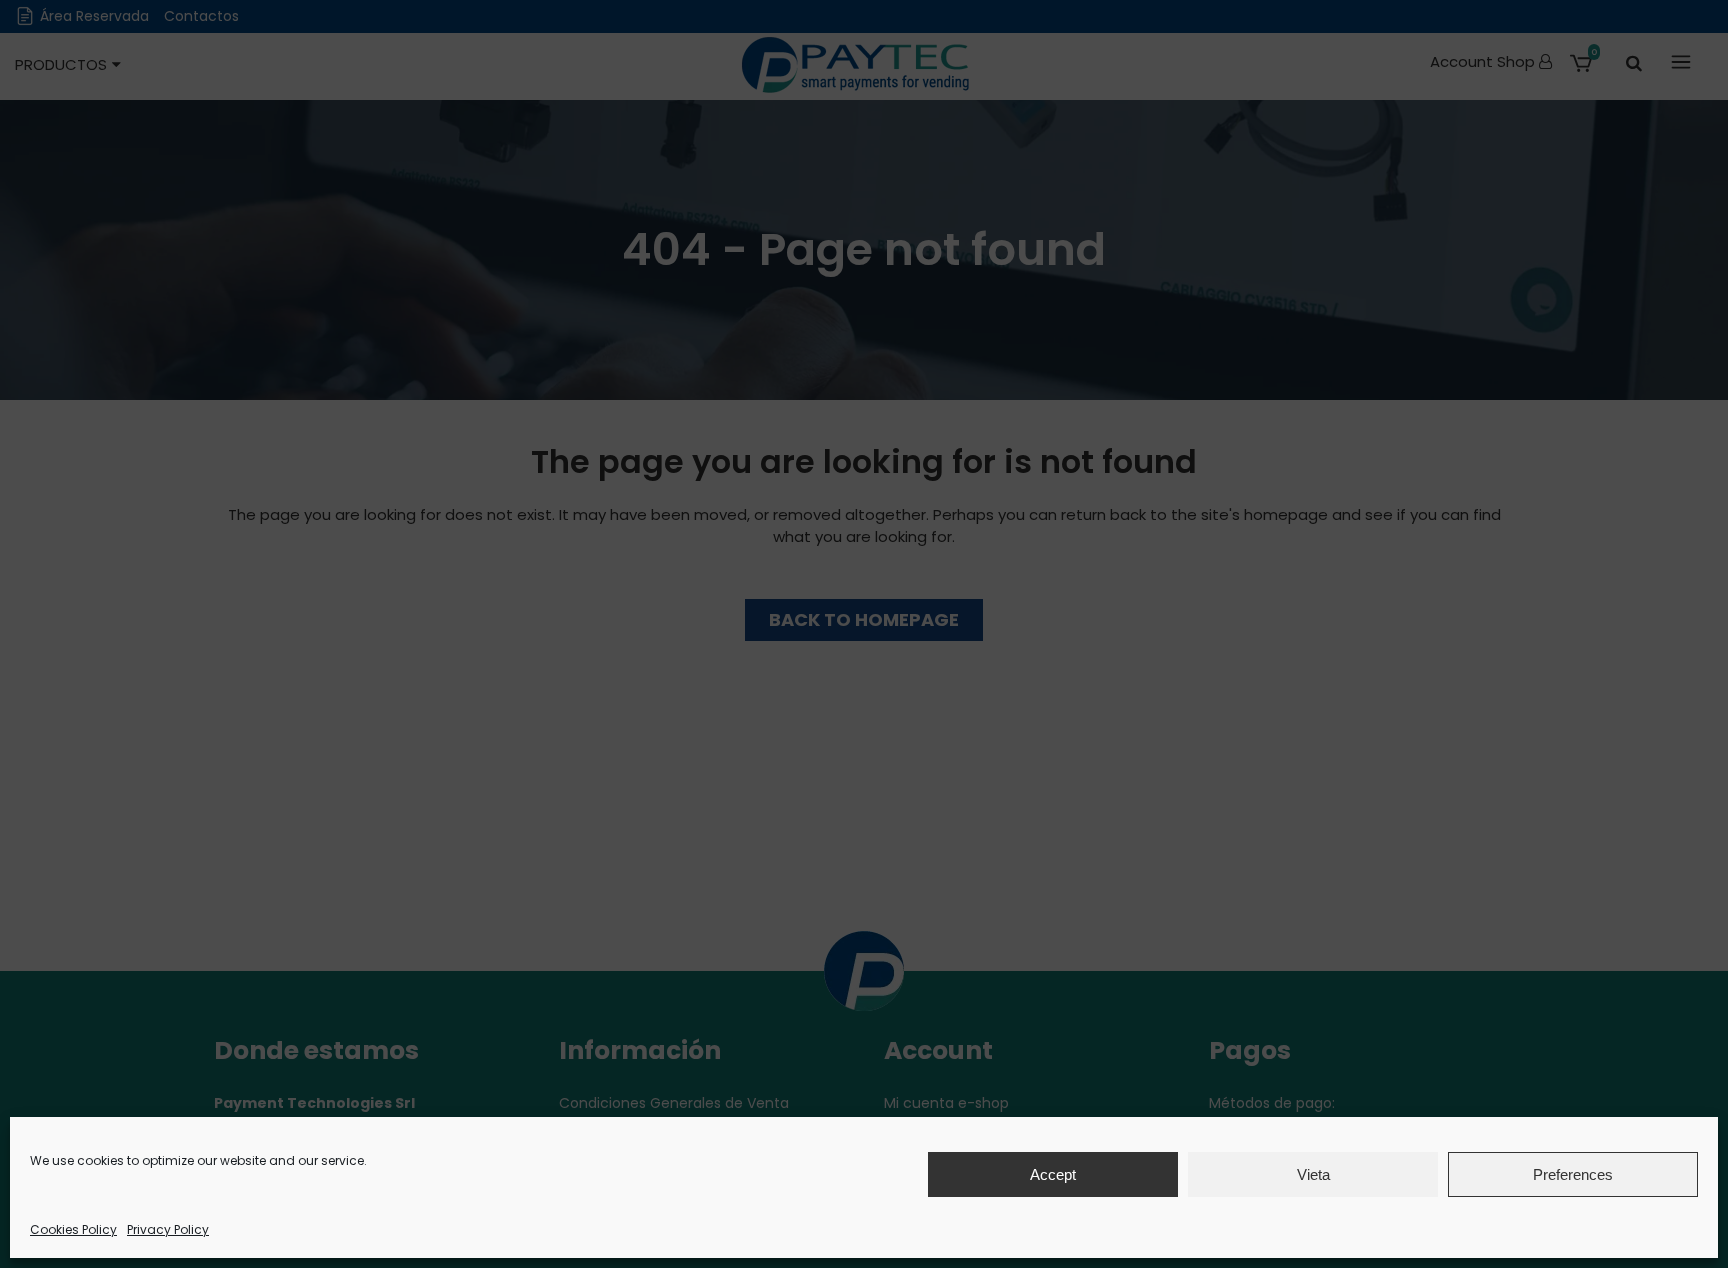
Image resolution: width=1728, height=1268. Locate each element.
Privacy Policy (168, 1229)
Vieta (1313, 1174)
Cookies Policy (73, 1229)
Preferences (1573, 1174)
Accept (1053, 1174)
